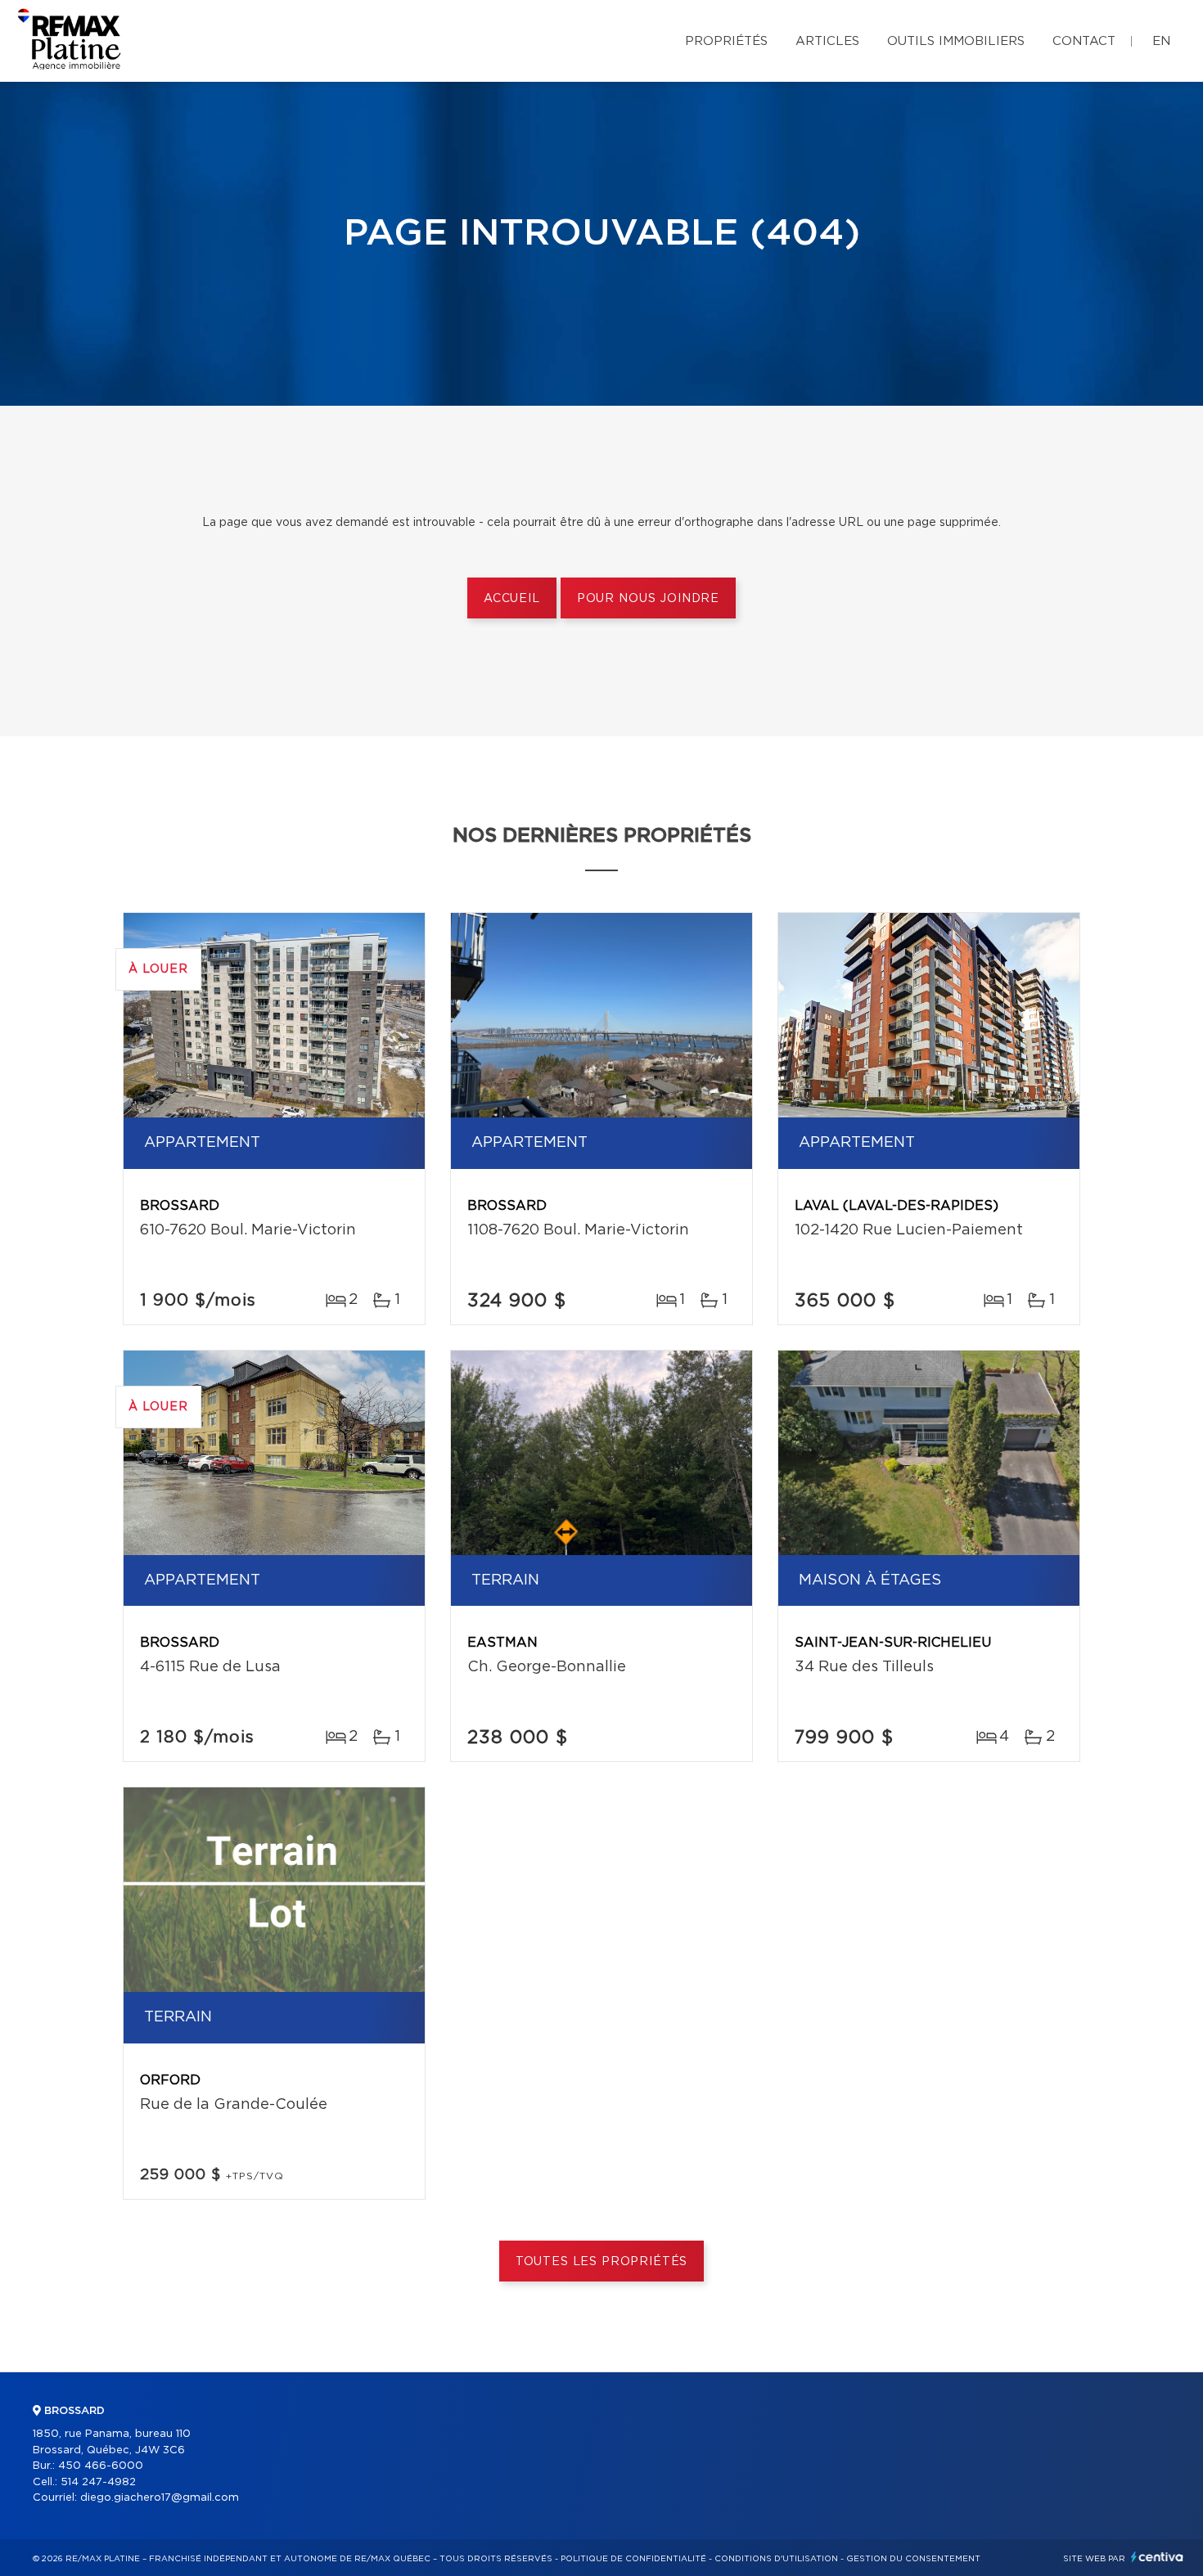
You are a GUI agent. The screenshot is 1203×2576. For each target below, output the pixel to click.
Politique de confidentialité (633, 2559)
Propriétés (726, 41)
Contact (1084, 41)
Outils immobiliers (956, 41)
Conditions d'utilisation (776, 2559)
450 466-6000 (101, 2466)
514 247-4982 (98, 2482)
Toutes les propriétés (602, 2262)
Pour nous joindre (648, 599)
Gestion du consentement (913, 2559)
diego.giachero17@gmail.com (160, 2498)
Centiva (1157, 2557)
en (1161, 41)
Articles (827, 41)
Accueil (512, 599)
